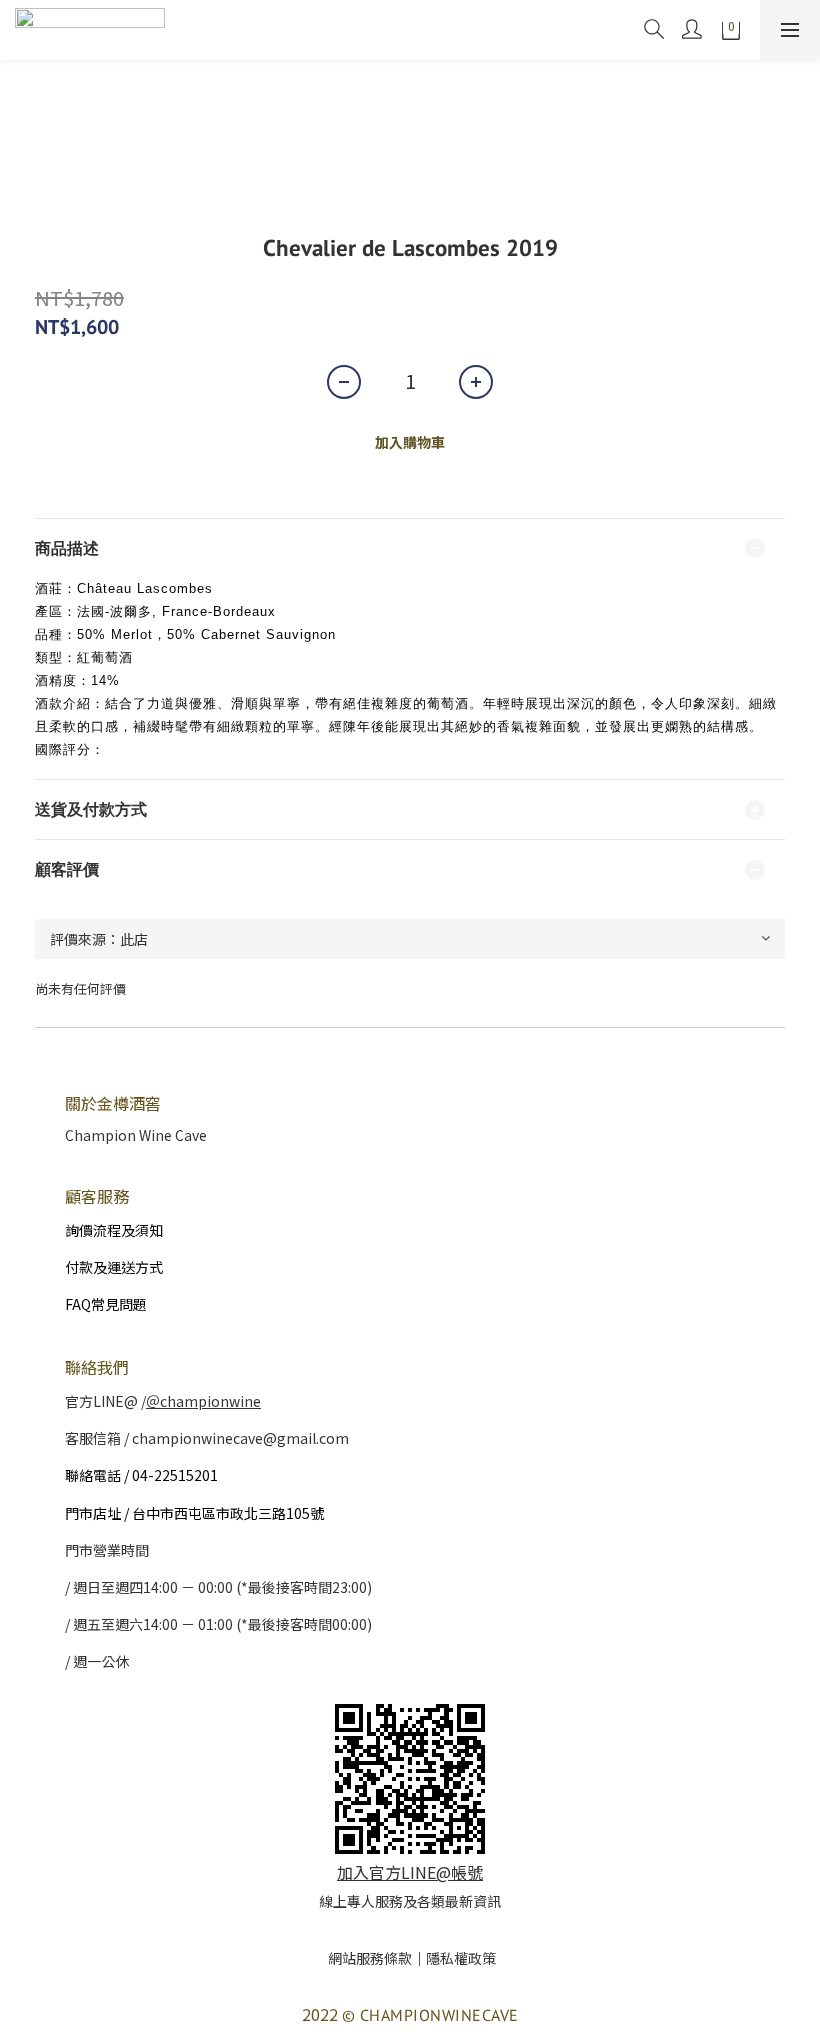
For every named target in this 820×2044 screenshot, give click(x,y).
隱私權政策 (461, 1958)
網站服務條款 (370, 1958)
